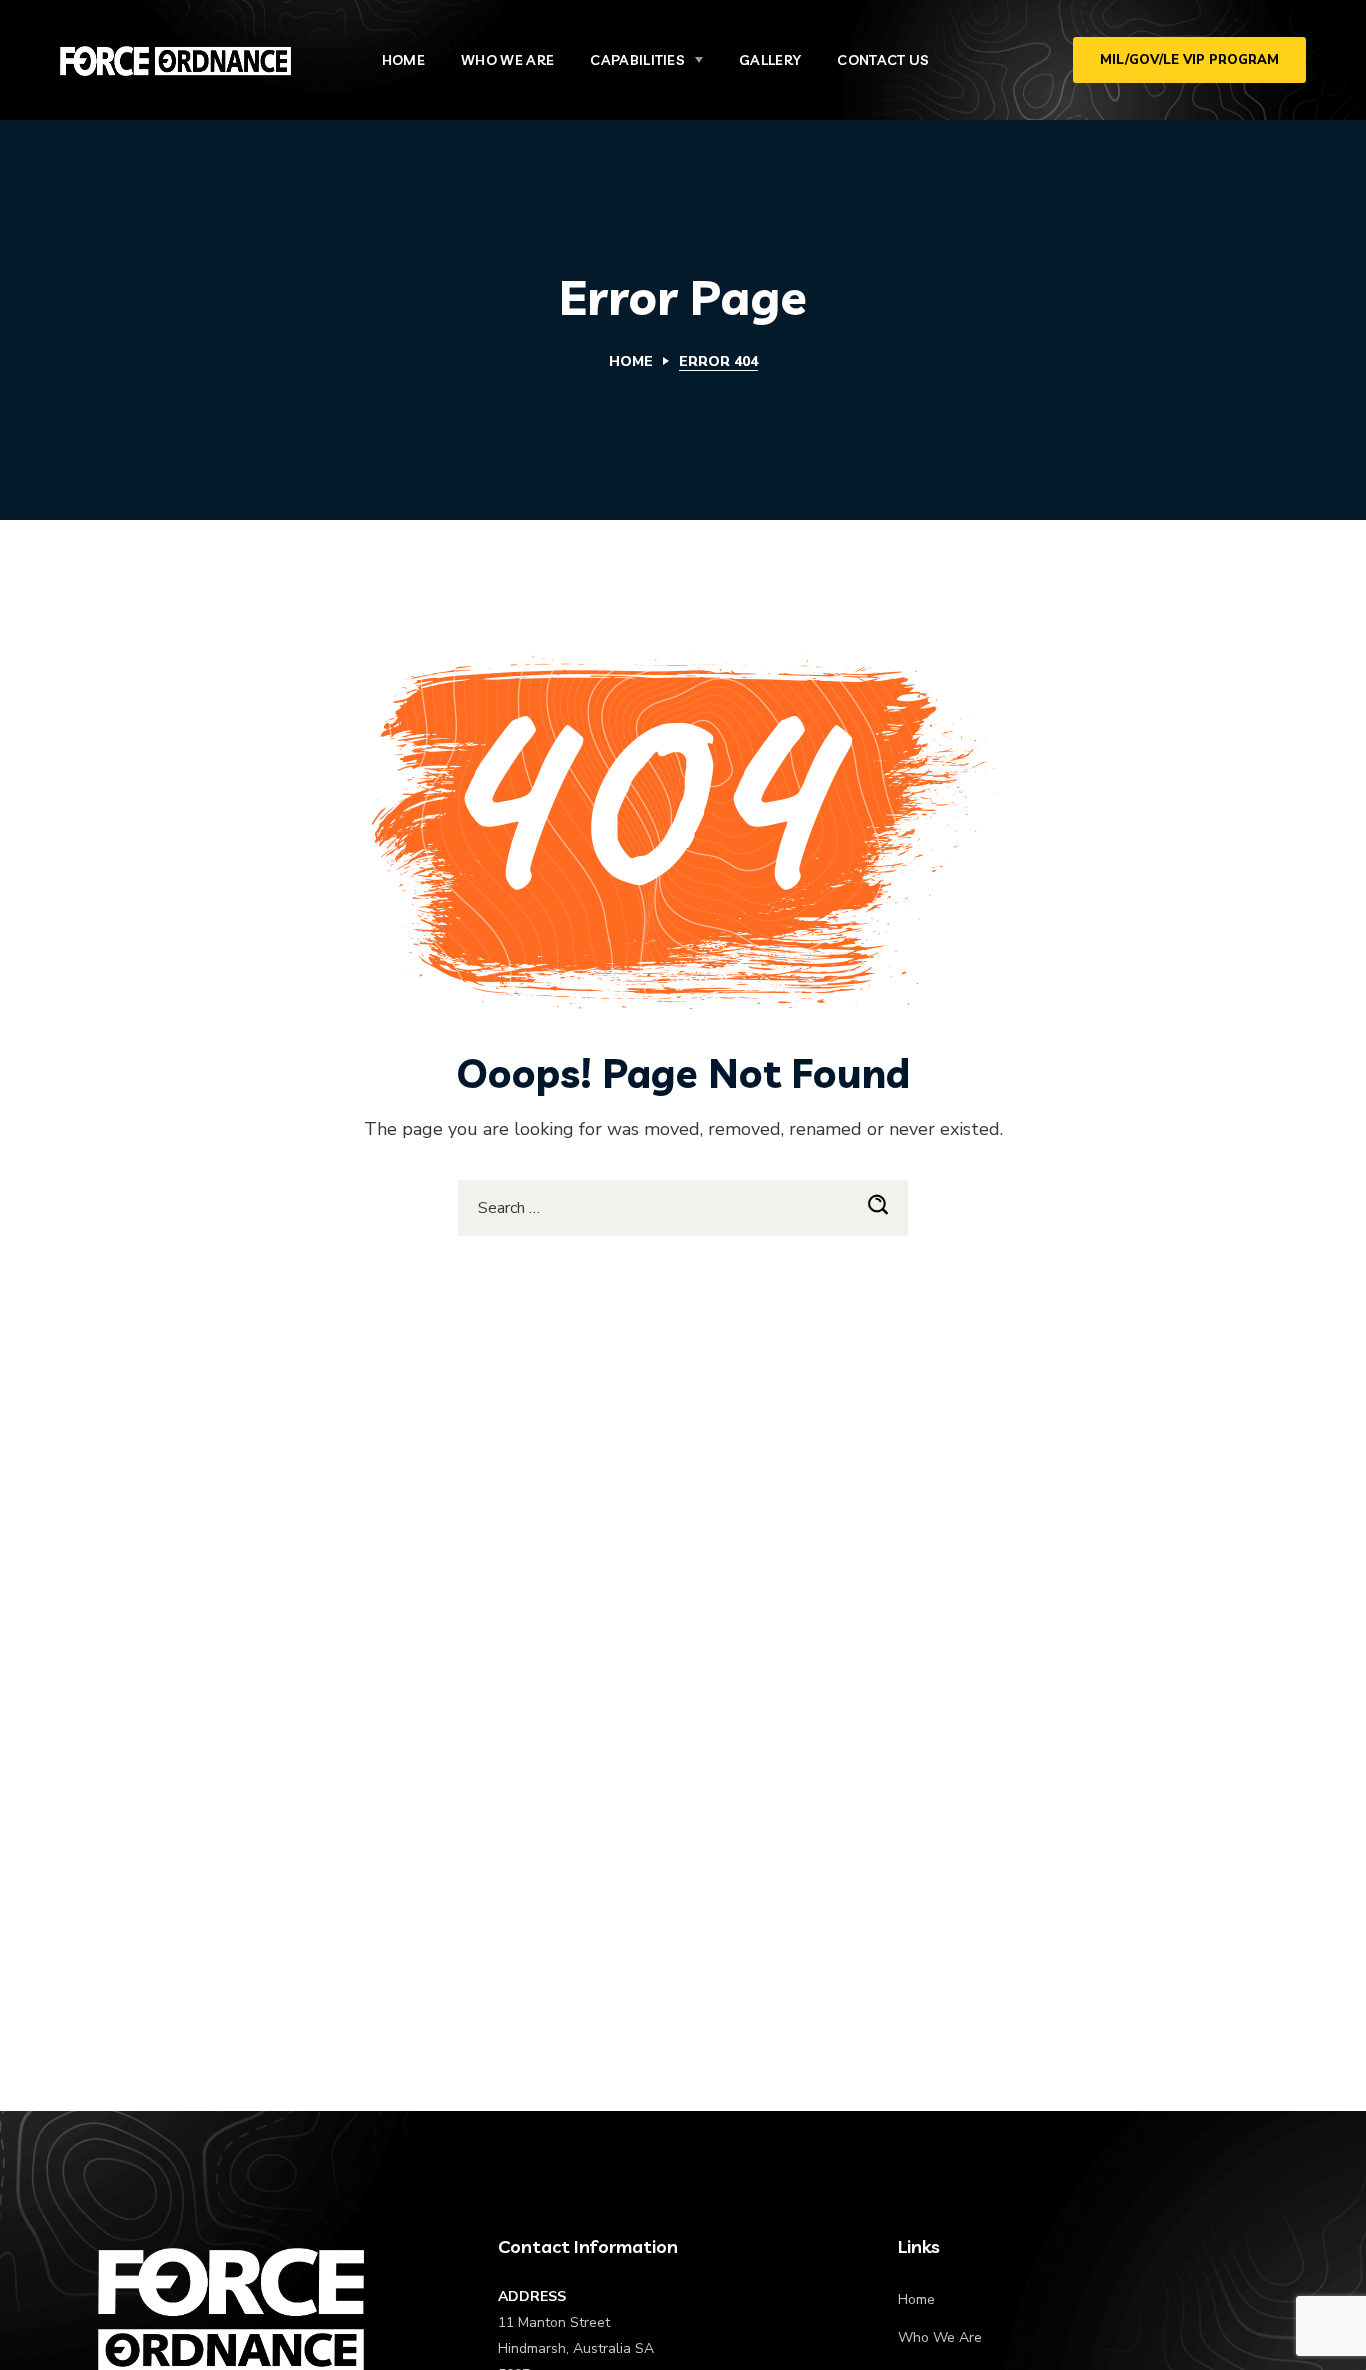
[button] (1189, 60)
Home (631, 361)
